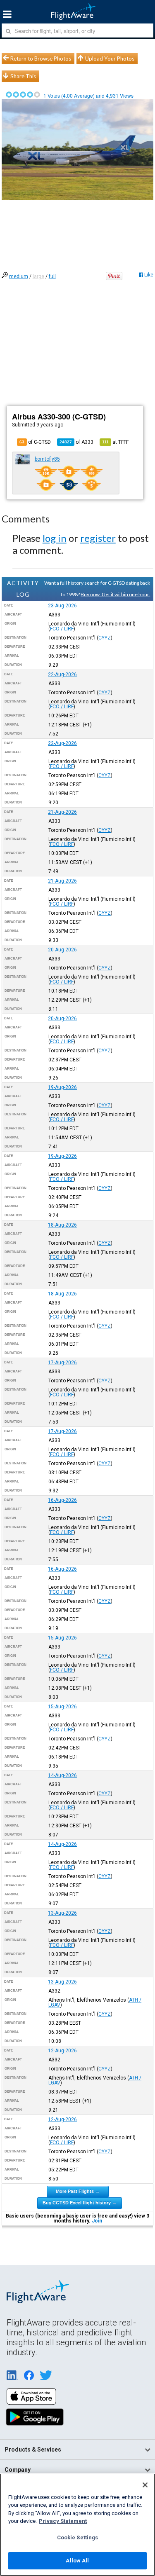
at (115, 442)
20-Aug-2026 (62, 950)
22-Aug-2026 (62, 674)
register (98, 538)
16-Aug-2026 (62, 1500)
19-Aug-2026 (62, 1087)
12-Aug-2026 (62, 2051)
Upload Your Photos (110, 59)
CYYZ (105, 638)
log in (55, 538)
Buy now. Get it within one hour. (115, 594)
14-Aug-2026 (62, 1775)
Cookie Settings (78, 2537)
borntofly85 (47, 459)
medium (19, 276)
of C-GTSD (35, 442)
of (76, 442)
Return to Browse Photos (41, 59)
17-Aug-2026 (62, 1363)
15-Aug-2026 (62, 1638)
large (38, 276)
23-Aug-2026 (62, 606)
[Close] (145, 2485)
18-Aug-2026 (62, 1225)
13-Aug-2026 (62, 1913)
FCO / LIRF (62, 629)
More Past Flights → (78, 2191)
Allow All (77, 2561)
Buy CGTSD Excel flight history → (80, 2203)
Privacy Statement (63, 2521)
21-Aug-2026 (62, 812)
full (52, 276)
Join (97, 2221)
